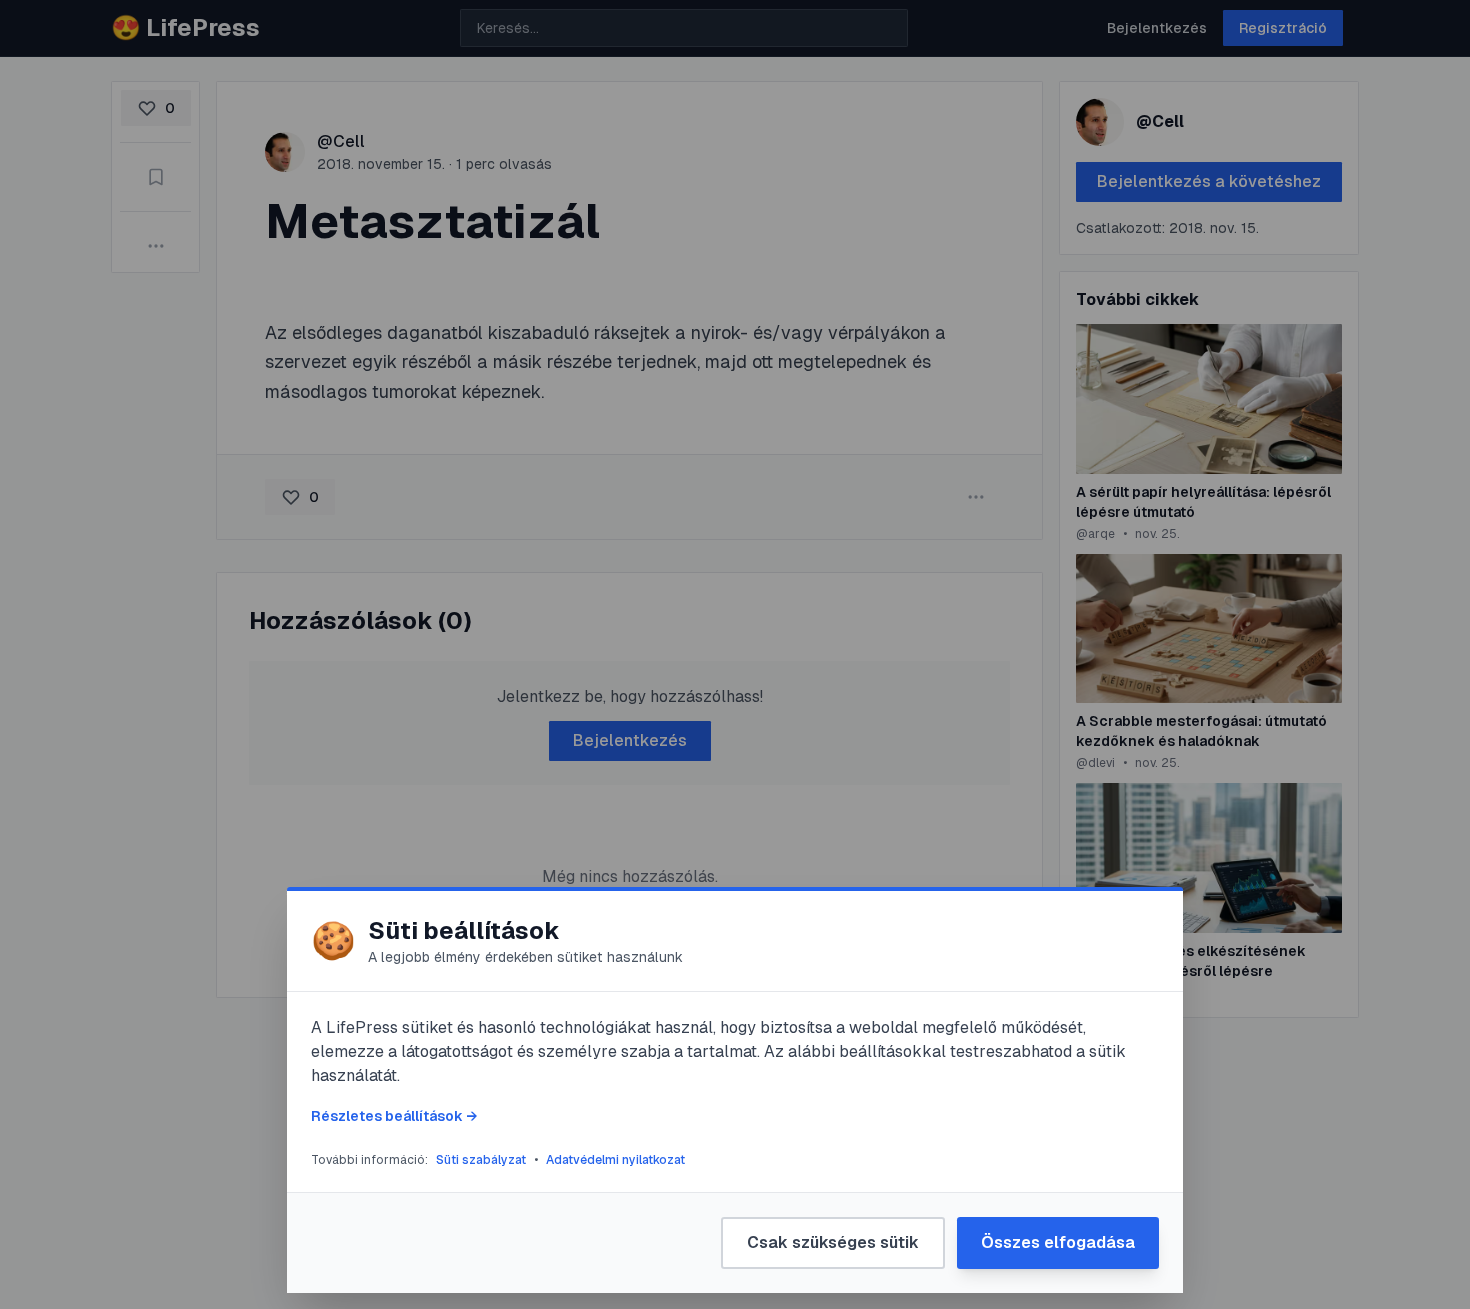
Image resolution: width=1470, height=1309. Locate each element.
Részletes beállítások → (394, 1116)
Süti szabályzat (481, 1160)
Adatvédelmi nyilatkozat (615, 1160)
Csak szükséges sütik (833, 1242)
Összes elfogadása (1058, 1242)
